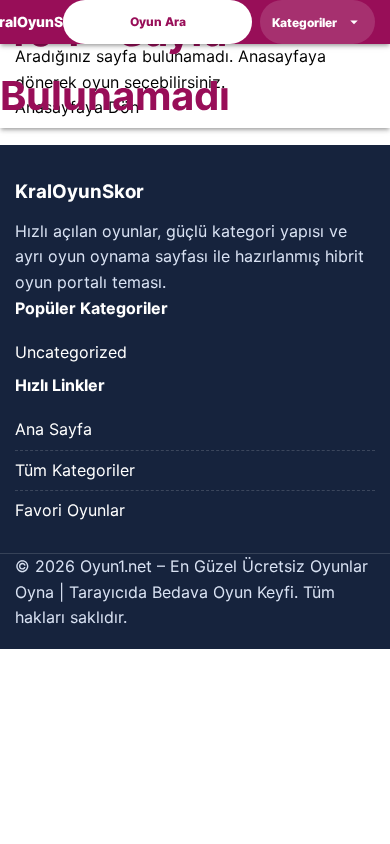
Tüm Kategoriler (75, 470)
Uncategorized (71, 352)
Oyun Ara (158, 21)
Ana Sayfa (53, 429)
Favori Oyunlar (70, 510)
